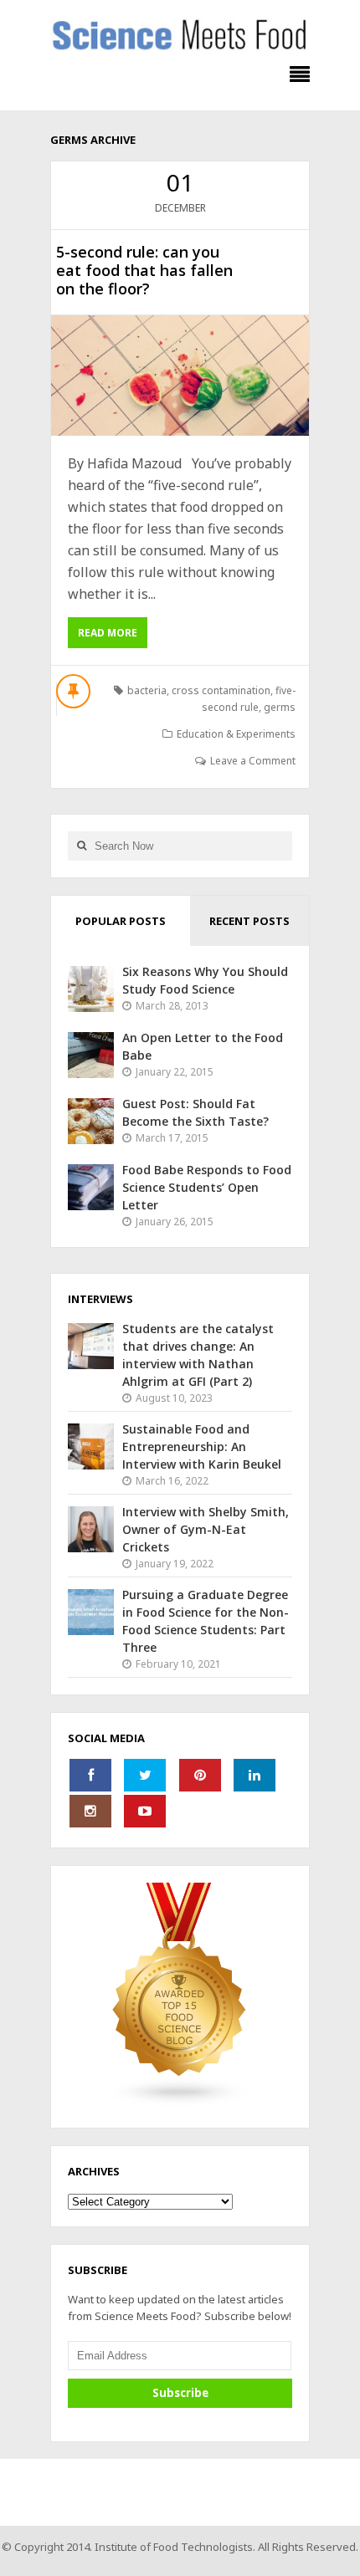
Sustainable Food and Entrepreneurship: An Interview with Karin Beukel (202, 1446)
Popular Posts (121, 921)
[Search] (81, 846)
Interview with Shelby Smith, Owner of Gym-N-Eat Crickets (206, 1529)
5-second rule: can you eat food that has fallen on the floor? (144, 270)
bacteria (147, 690)
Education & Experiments (236, 734)
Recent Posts (249, 921)
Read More (108, 633)
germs (280, 707)
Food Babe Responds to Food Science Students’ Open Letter (207, 1187)
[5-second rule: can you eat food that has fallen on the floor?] (180, 376)
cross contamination (221, 690)
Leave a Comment (253, 761)
